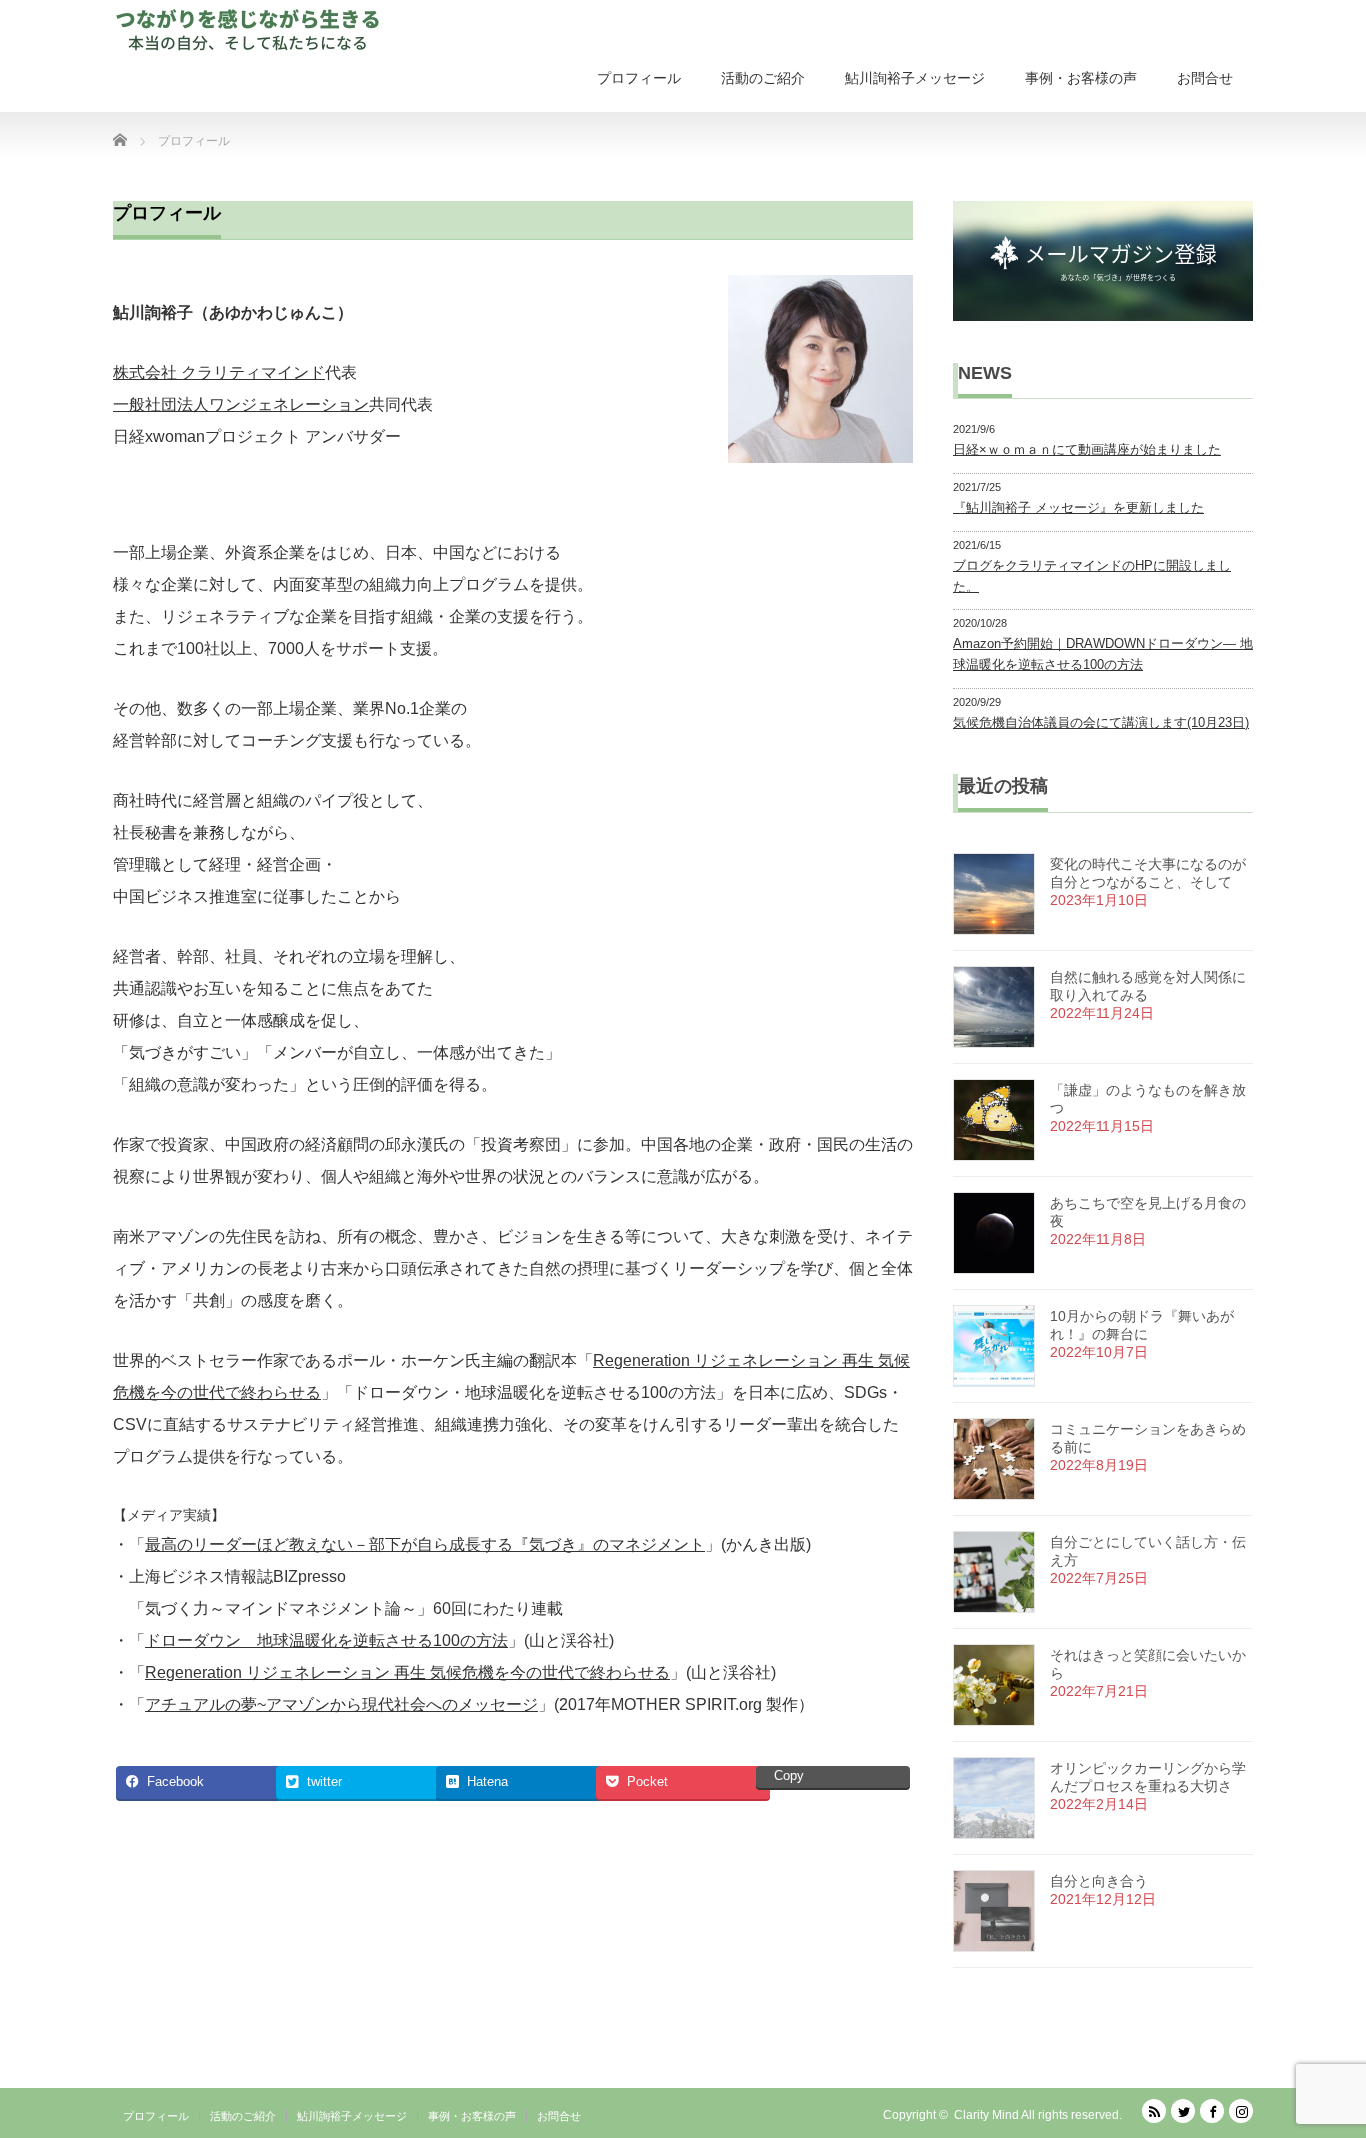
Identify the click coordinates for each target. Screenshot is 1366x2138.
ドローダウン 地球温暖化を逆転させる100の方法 (326, 1640)
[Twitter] (1183, 2111)
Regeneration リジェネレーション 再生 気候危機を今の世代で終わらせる (407, 1672)
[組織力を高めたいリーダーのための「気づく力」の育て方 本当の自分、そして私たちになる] (252, 30)
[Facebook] (1212, 2111)
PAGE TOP (1317, 2052)
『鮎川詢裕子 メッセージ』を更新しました (1078, 507)
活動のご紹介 (763, 78)
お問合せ (1205, 78)
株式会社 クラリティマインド (219, 372)
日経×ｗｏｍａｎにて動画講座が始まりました (1087, 449)
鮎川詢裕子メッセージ (915, 78)
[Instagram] (1241, 2111)
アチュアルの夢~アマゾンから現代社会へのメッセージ (341, 1704)
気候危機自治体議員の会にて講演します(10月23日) (1101, 722)
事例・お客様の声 (1081, 78)
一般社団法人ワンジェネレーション (241, 404)
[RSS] (1154, 2111)
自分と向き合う (1099, 1881)
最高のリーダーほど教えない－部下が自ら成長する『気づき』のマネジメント (425, 1544)
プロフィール (639, 78)
